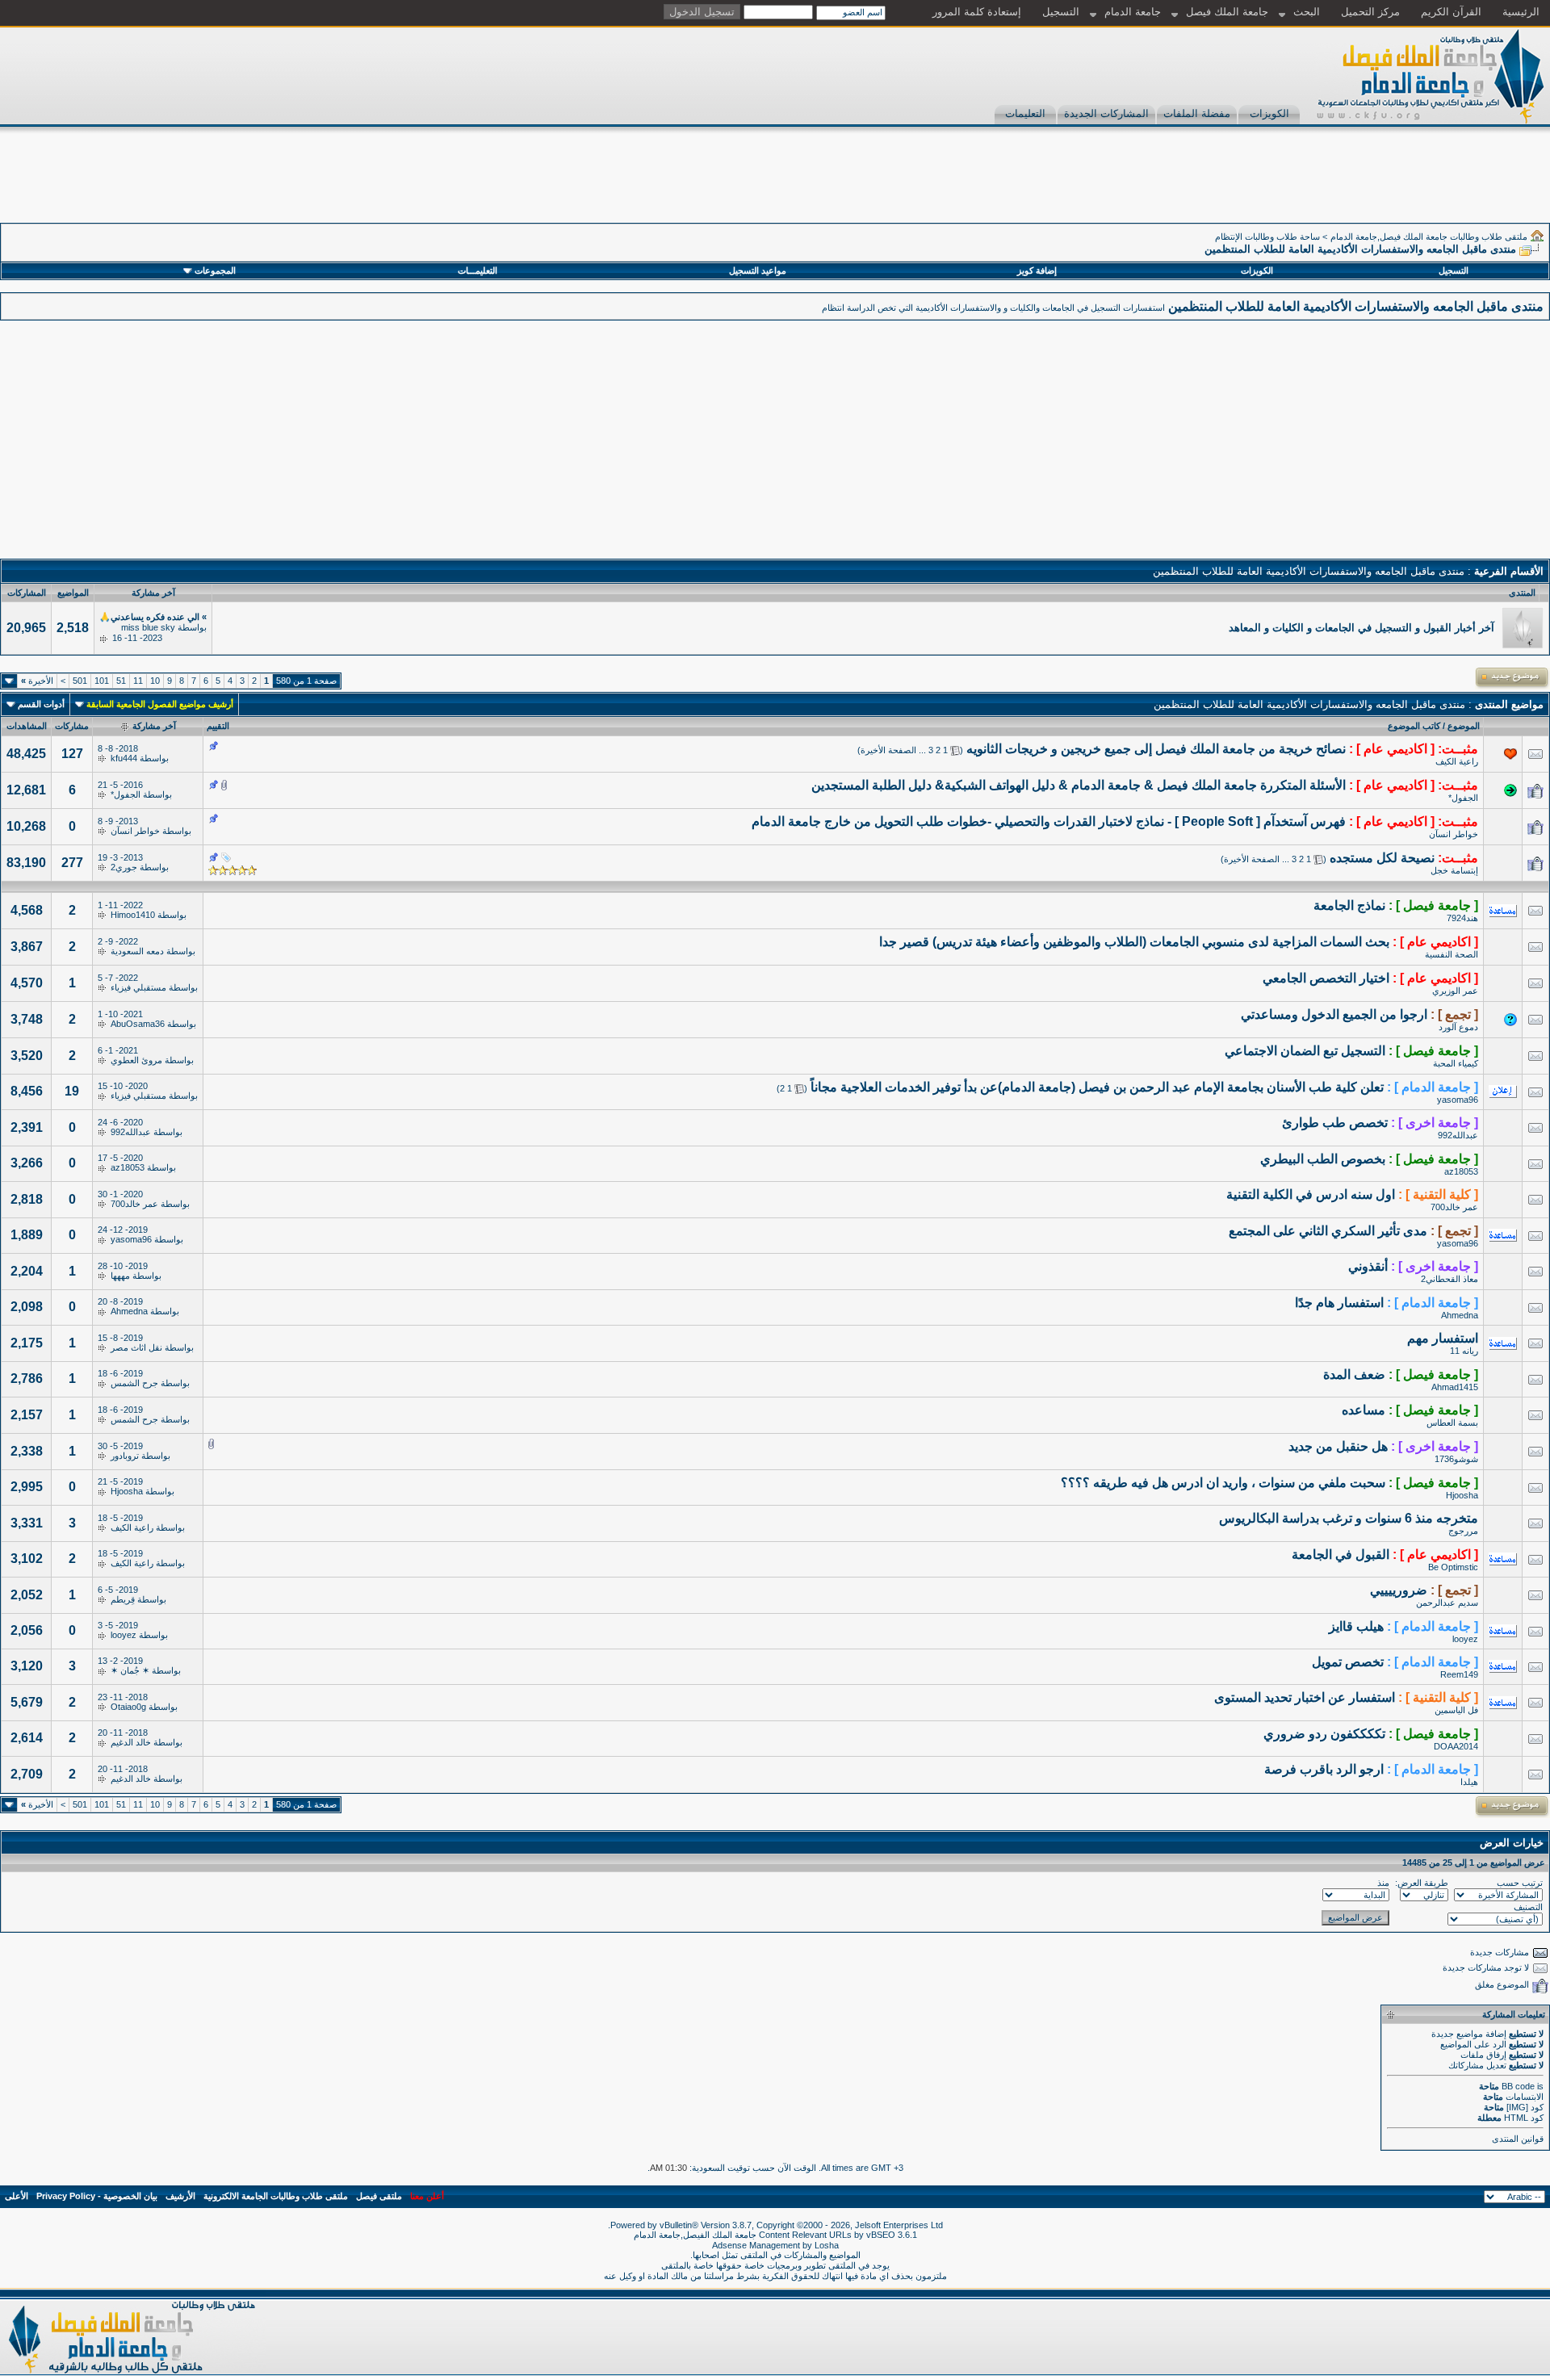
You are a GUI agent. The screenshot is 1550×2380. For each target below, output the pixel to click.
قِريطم (123, 1599)
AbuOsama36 (138, 1024)
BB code (1518, 2086)
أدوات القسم (41, 704)
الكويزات (1269, 113)
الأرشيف (180, 2196)
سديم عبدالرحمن (1447, 1603)
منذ (1383, 1883)
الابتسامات (1525, 2097)
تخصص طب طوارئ (1335, 1123)
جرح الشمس (134, 1383)
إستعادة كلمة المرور (977, 12)
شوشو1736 (1456, 1459)
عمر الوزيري (1455, 991)
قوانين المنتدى (1518, 2139)
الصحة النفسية (1452, 954)
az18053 (1461, 1171)
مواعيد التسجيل (758, 270)
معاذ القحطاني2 (1449, 1279)
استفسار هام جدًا (1339, 1303)
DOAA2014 (1456, 1746)
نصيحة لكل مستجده (1382, 858)
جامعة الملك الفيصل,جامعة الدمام (696, 2235)
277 (72, 863)
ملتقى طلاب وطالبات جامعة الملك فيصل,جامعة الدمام (1429, 237)
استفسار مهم (1443, 1338)
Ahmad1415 (1455, 1387)
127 (72, 754)
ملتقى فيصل (379, 2196)
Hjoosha (1462, 1495)
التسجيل (1061, 12)
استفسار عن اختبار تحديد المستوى (1305, 1697)
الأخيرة (37, 681)
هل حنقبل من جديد (1338, 1446)
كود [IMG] (1525, 2107)
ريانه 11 (1464, 1351)
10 (155, 681)
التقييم (218, 726)
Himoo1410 (133, 915)
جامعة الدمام (1133, 12)
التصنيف (1528, 1907)
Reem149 (1459, 1674)
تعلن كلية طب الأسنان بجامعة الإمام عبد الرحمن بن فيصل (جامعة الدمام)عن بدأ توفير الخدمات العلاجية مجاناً (1097, 1087)
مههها (120, 1276)
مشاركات (72, 726)
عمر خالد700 (1454, 1207)
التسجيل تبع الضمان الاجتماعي (1305, 1051)
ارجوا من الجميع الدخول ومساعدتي (1334, 1014)
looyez (1465, 1639)
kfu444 (124, 758)
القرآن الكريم (1451, 12)
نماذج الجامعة (1349, 905)
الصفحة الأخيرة (888, 750)
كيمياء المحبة (1456, 1063)
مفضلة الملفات (1197, 113)
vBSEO (881, 2235)
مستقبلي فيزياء (138, 987)
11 (138, 681)
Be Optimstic (1453, 1567)
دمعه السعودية (137, 951)
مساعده (1364, 1410)
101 (102, 681)
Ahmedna (1460, 1315)
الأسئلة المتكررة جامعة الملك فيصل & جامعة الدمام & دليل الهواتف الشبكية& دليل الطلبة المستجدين (1079, 785)
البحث (1307, 12)
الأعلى (17, 2196)
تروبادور (125, 1456)
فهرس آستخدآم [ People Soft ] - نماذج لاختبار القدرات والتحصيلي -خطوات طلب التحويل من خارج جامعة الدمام (1049, 821)
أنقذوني (1368, 1266)
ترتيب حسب (1520, 1883)
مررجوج (1463, 1531)
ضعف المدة (1354, 1374)
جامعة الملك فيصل (1227, 12)
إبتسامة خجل (1454, 870)
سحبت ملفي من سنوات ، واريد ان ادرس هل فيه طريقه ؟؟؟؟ (1223, 1483)
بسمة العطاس (1452, 1423)
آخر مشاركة (154, 726)
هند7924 (1462, 918)
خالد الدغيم (131, 1742)
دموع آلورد (1458, 1027)
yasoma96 (1458, 1100)
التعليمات (1025, 113)
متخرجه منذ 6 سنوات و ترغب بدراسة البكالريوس (1349, 1518)
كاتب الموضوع (1414, 726)
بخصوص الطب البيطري (1323, 1159)
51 (121, 681)
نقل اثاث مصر (136, 1347)
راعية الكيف (1457, 761)
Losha (827, 2245)
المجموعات (215, 270)
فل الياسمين (1456, 1710)
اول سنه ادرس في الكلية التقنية (1311, 1194)
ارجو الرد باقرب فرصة (1324, 1769)
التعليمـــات (478, 270)
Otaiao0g (128, 1707)
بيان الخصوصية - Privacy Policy (97, 2196)
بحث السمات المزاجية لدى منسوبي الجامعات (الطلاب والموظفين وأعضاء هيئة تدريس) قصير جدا (1134, 942)
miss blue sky (148, 627)
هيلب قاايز (1356, 1626)
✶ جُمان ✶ (130, 1670)
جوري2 (124, 867)
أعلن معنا (427, 2196)
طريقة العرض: (1422, 1883)
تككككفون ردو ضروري (1324, 1734)
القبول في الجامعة (1341, 1555)
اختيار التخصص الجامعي (1326, 978)
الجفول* (1463, 798)
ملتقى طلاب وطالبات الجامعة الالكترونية (276, 2196)
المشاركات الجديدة (1106, 113)
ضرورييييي (1399, 1590)
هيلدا (1469, 1782)
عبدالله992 (1458, 1135)
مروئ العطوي (136, 1060)
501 (80, 681)
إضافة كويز (1037, 270)
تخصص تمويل (1348, 1662)
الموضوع (1464, 726)
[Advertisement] (1256, 186)
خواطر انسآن (1454, 834)
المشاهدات (27, 726)
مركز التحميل (1370, 12)
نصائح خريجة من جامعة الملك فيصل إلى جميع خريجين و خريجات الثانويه (1156, 749)
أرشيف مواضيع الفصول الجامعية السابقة (160, 704)
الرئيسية (1521, 12)
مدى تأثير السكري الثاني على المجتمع (1328, 1231)
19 (72, 1091)
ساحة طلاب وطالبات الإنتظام (1267, 237)
